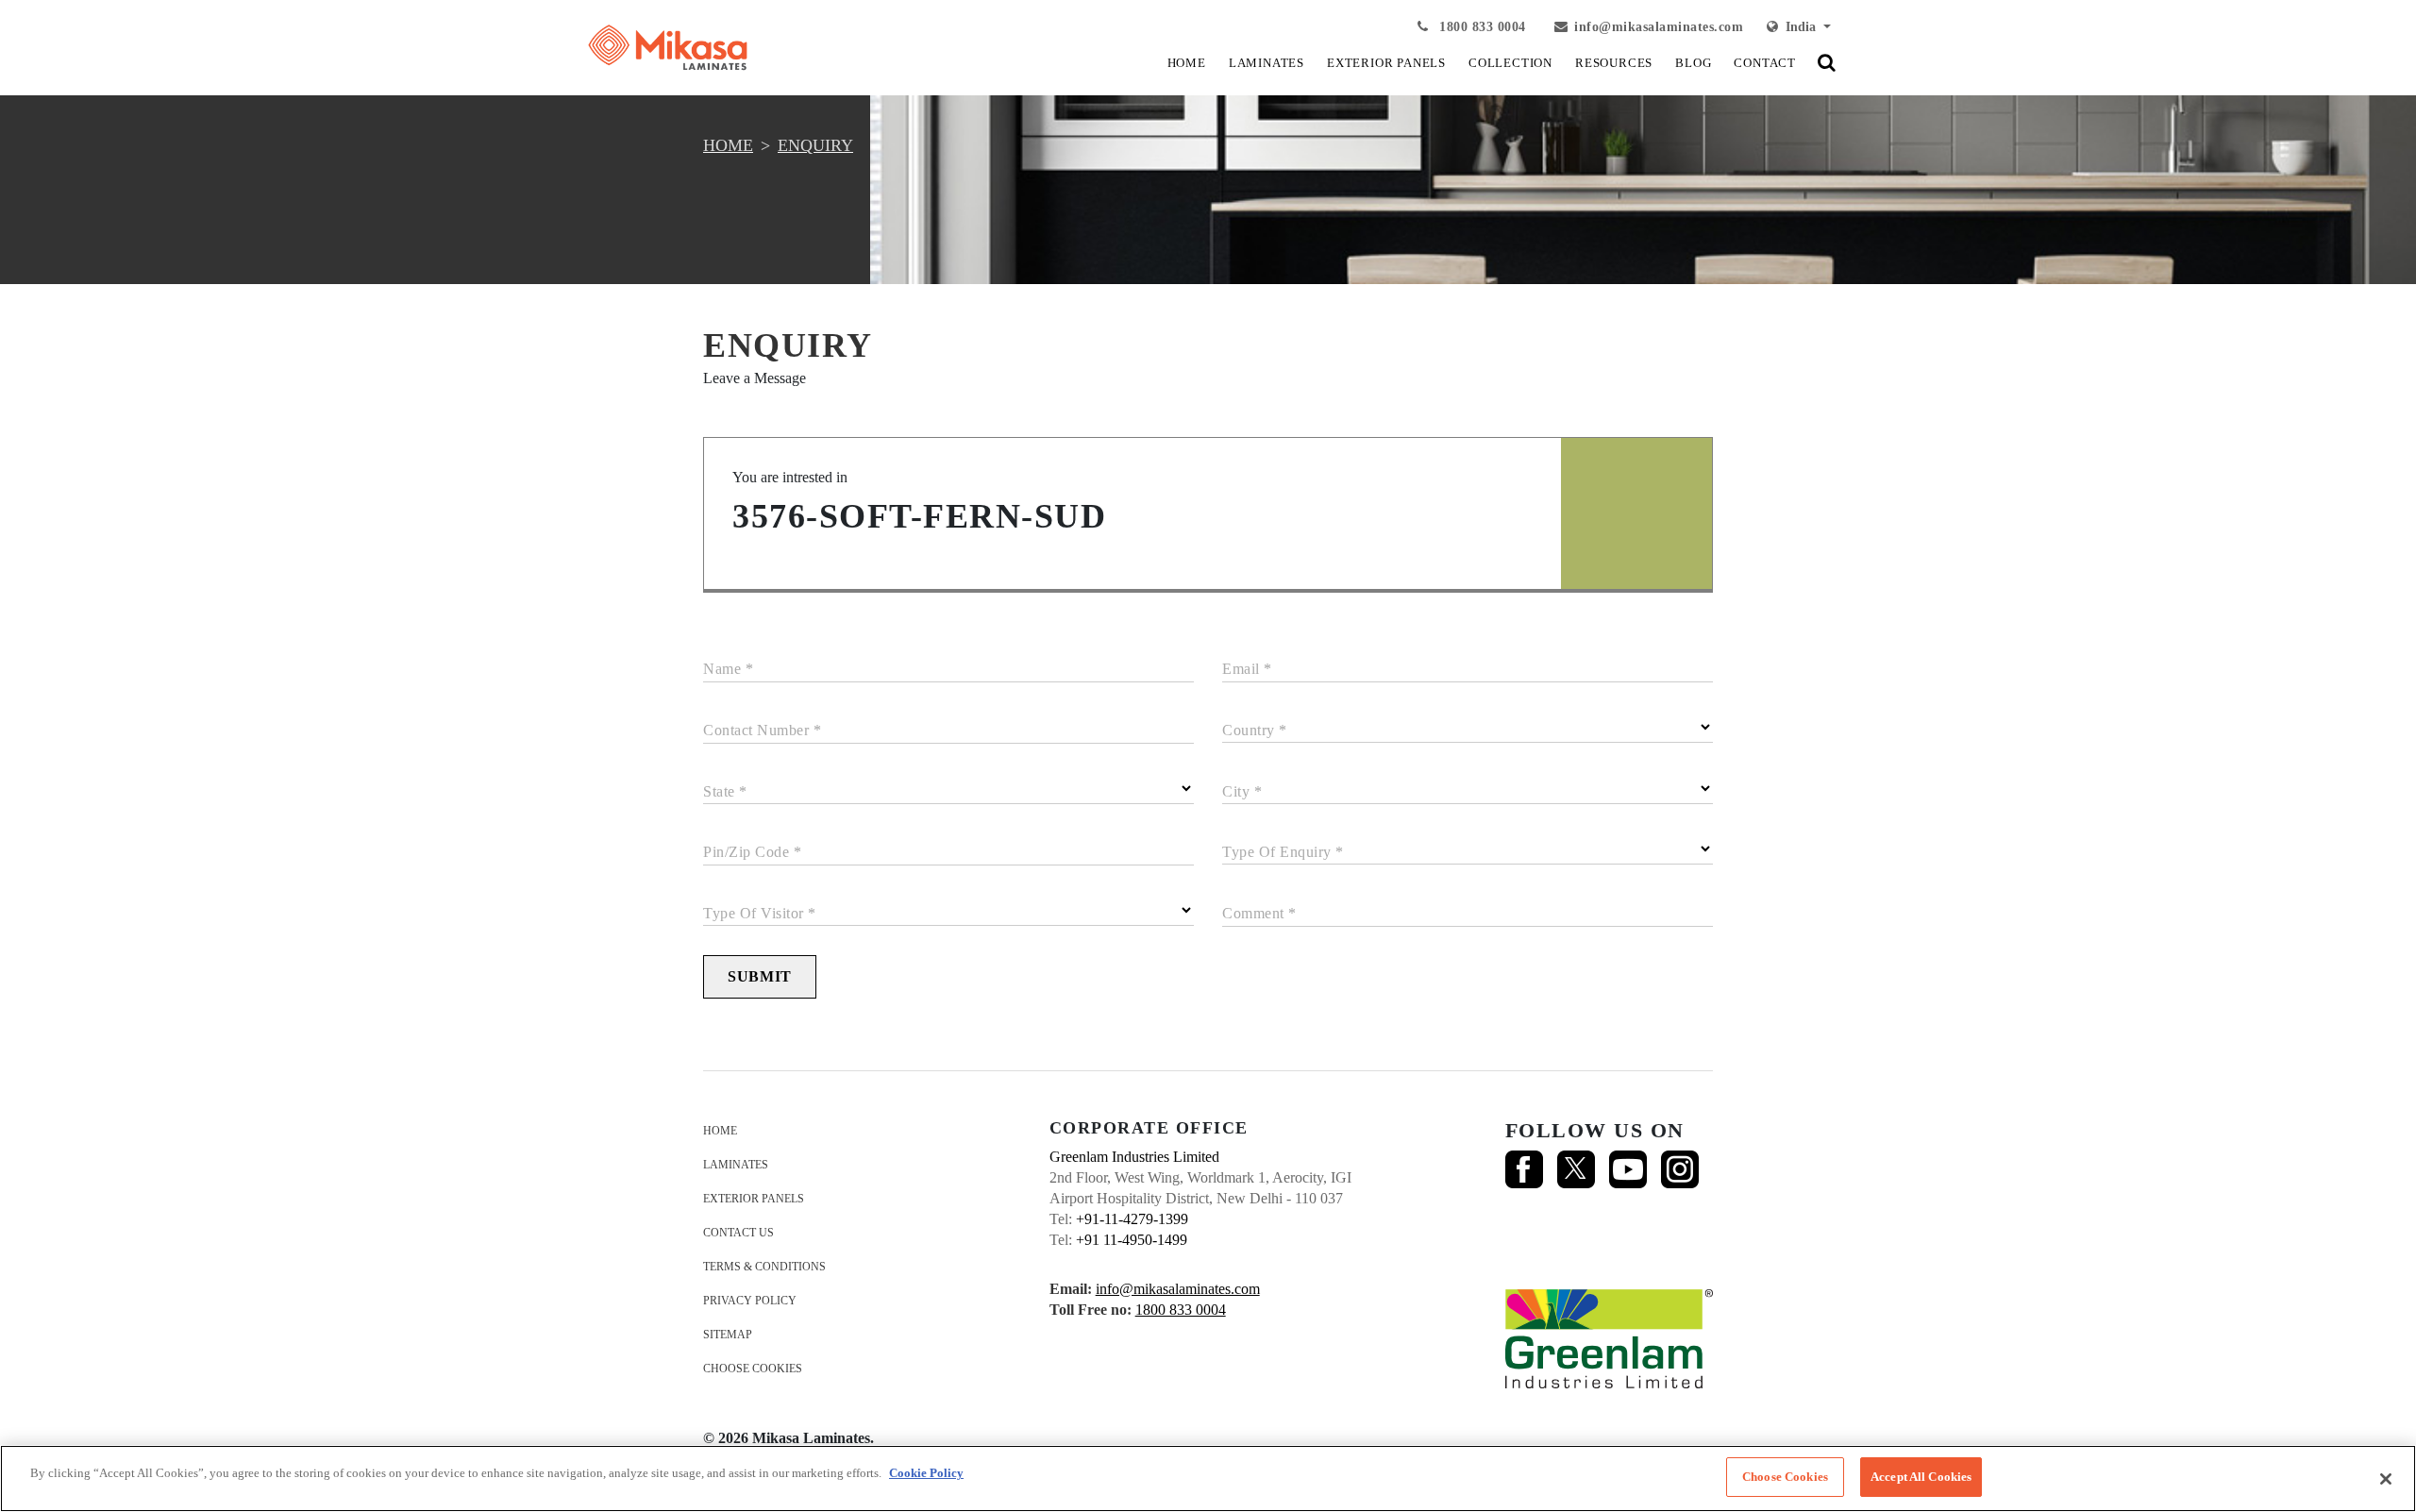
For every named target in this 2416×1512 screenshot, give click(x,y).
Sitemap (728, 1335)
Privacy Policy (750, 1301)
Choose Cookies (753, 1369)
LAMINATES (1267, 63)
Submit (760, 976)
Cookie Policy (926, 1473)
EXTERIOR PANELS (1386, 63)
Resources (1614, 63)
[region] (1208, 1478)
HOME (1187, 63)
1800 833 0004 (1481, 27)
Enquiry (815, 145)
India (1799, 27)
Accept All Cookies (1921, 1477)
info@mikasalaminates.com (1659, 27)
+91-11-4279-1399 (1132, 1219)
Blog (1693, 63)
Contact (1765, 63)
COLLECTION (1510, 63)
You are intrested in (790, 477)
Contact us (738, 1233)
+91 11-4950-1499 (1132, 1240)
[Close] (2386, 1479)
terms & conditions (764, 1267)
